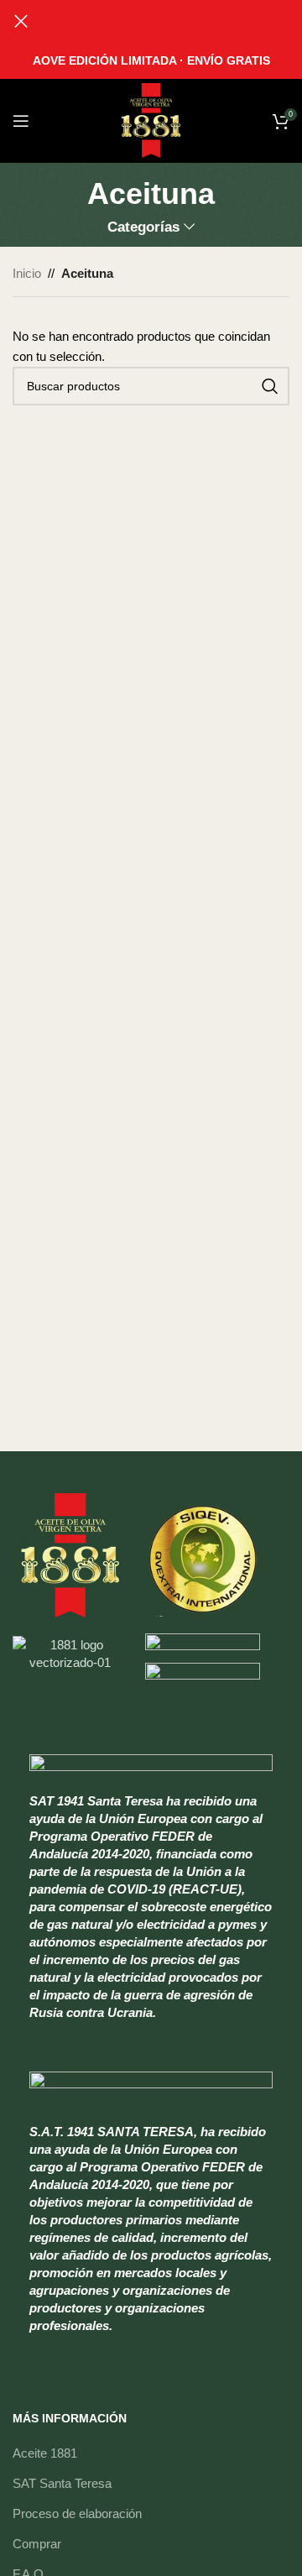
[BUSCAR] (270, 386)
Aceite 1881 (45, 2453)
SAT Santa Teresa (62, 2483)
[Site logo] (151, 120)
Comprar (37, 2544)
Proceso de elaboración (77, 2513)
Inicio (27, 273)
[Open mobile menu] (21, 121)
